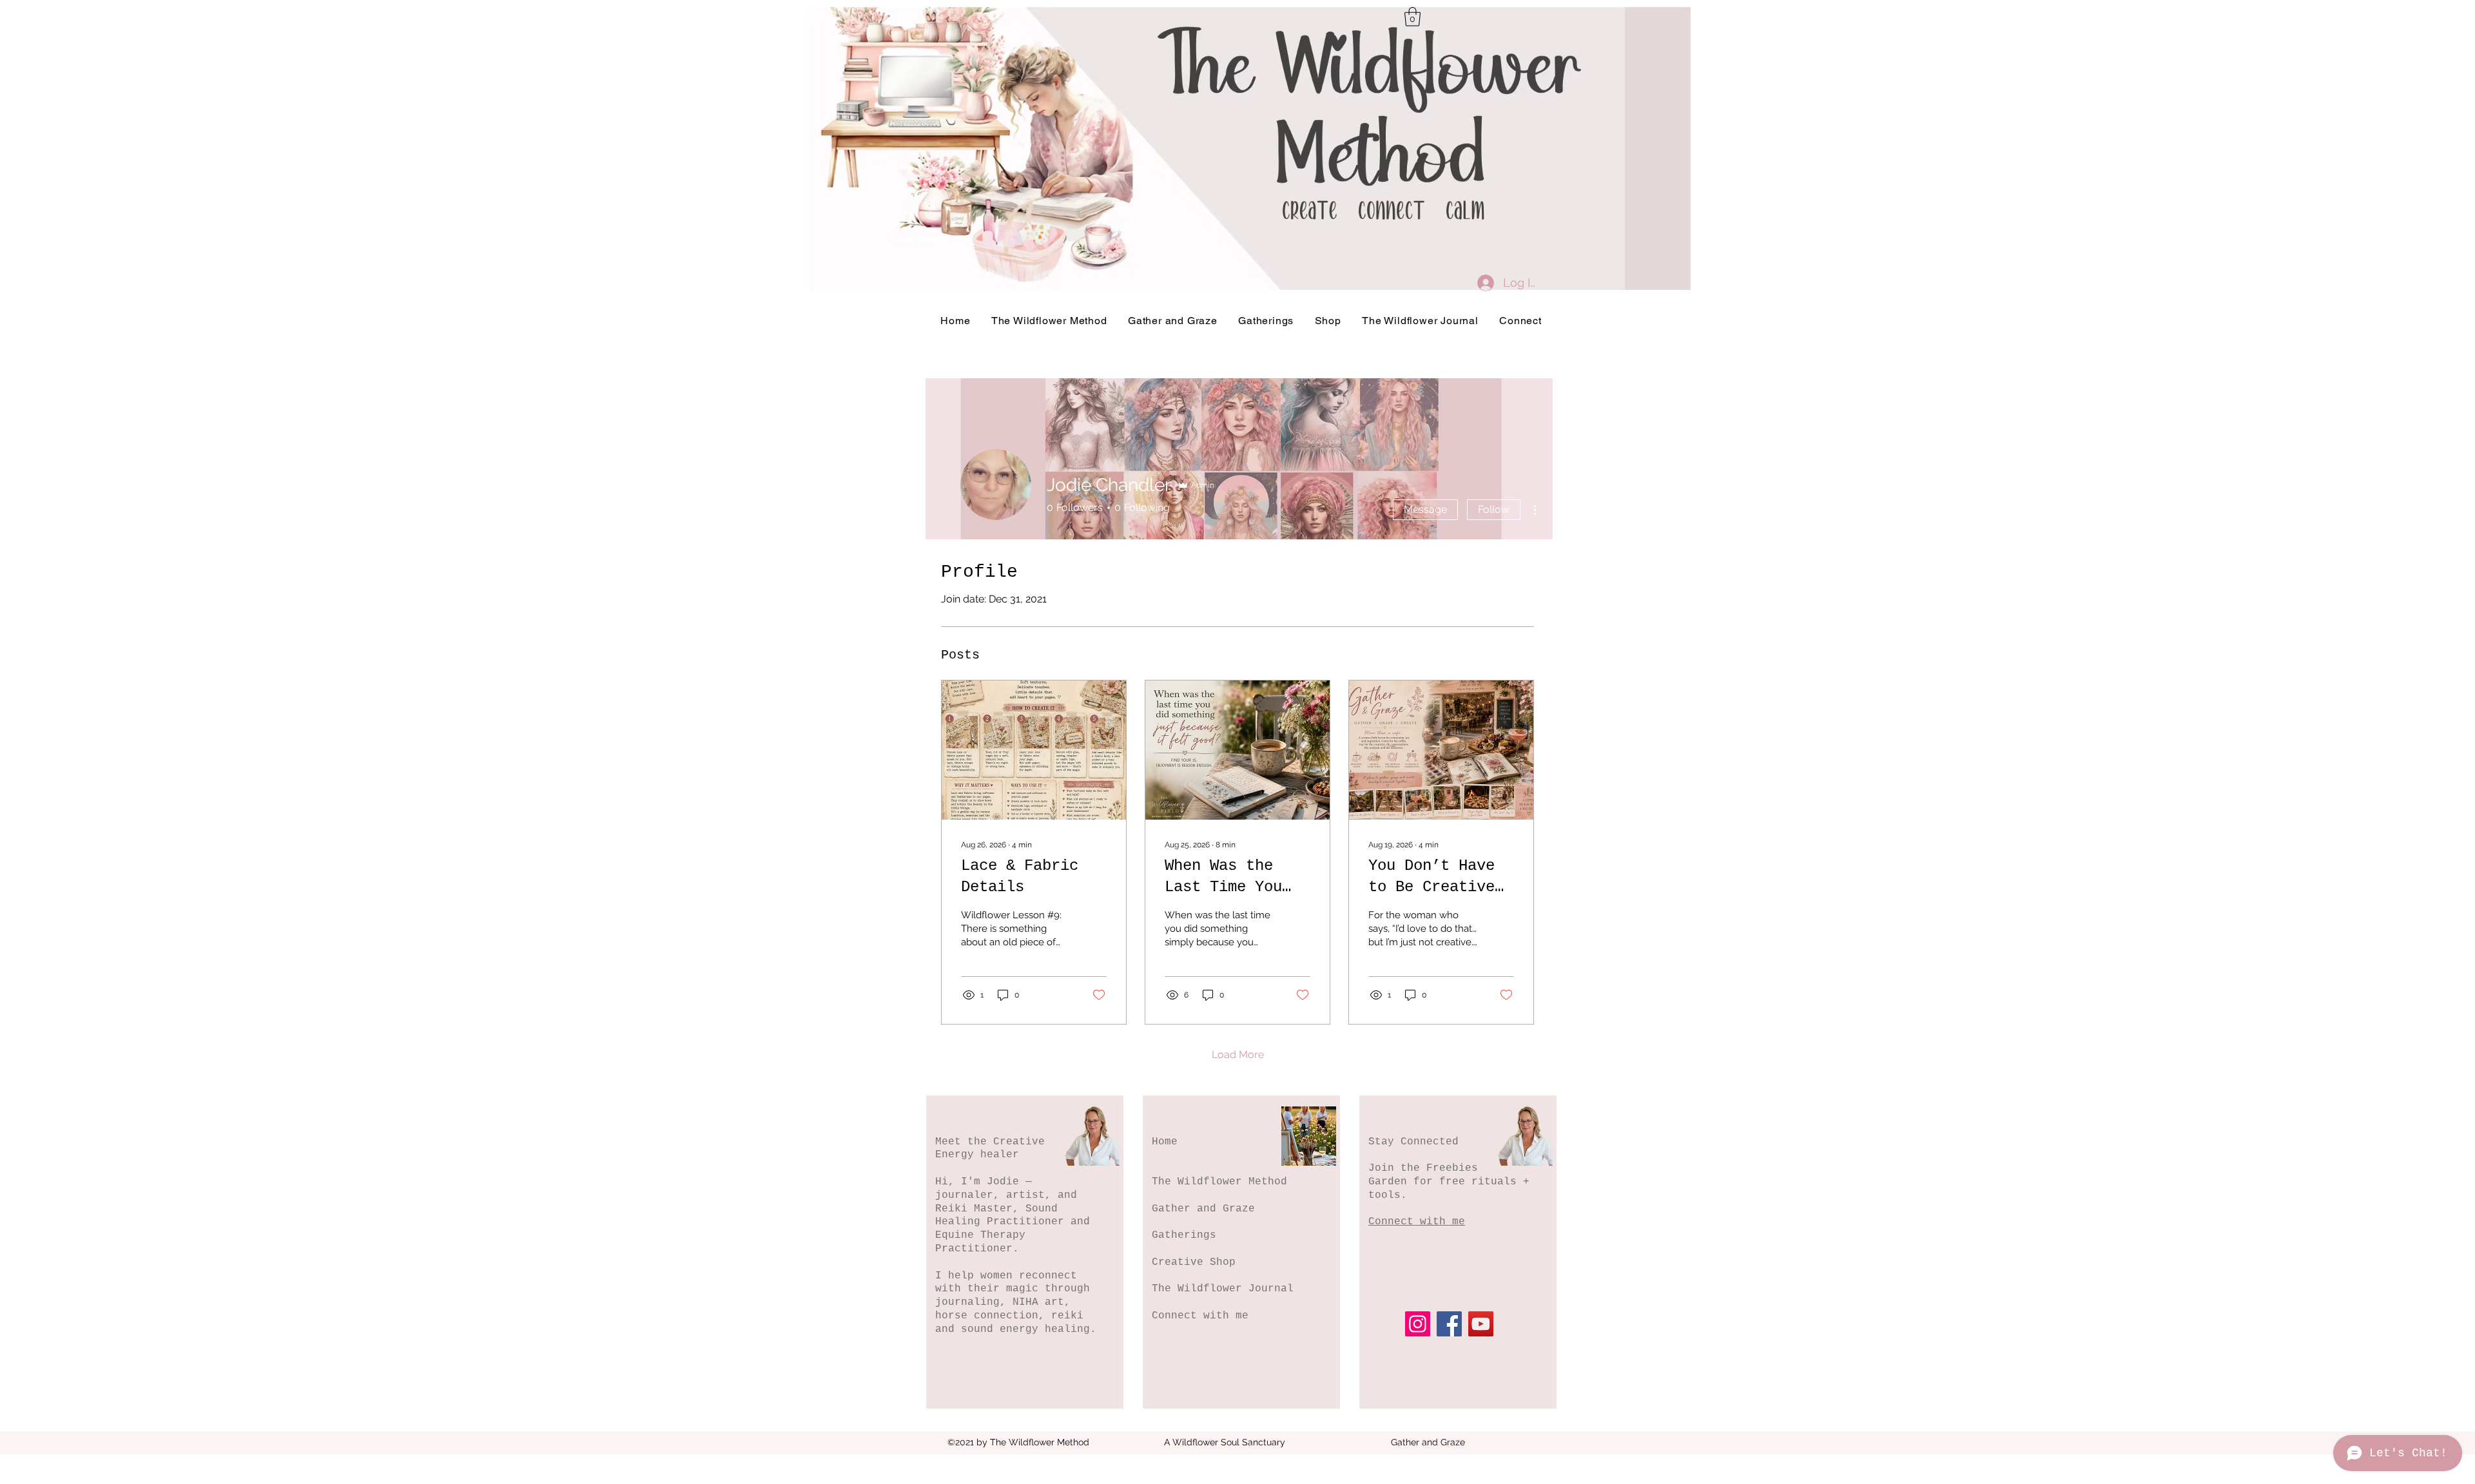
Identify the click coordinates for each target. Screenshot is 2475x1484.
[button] (1412, 17)
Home (1165, 1142)
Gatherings (1184, 1235)
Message (1425, 509)
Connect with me (1200, 1316)
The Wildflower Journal (1223, 1289)
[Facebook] (1449, 1324)
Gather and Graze (1203, 1209)
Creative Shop (1194, 1262)
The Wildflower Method (1219, 1182)
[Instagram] (1418, 1324)
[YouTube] (1481, 1324)
